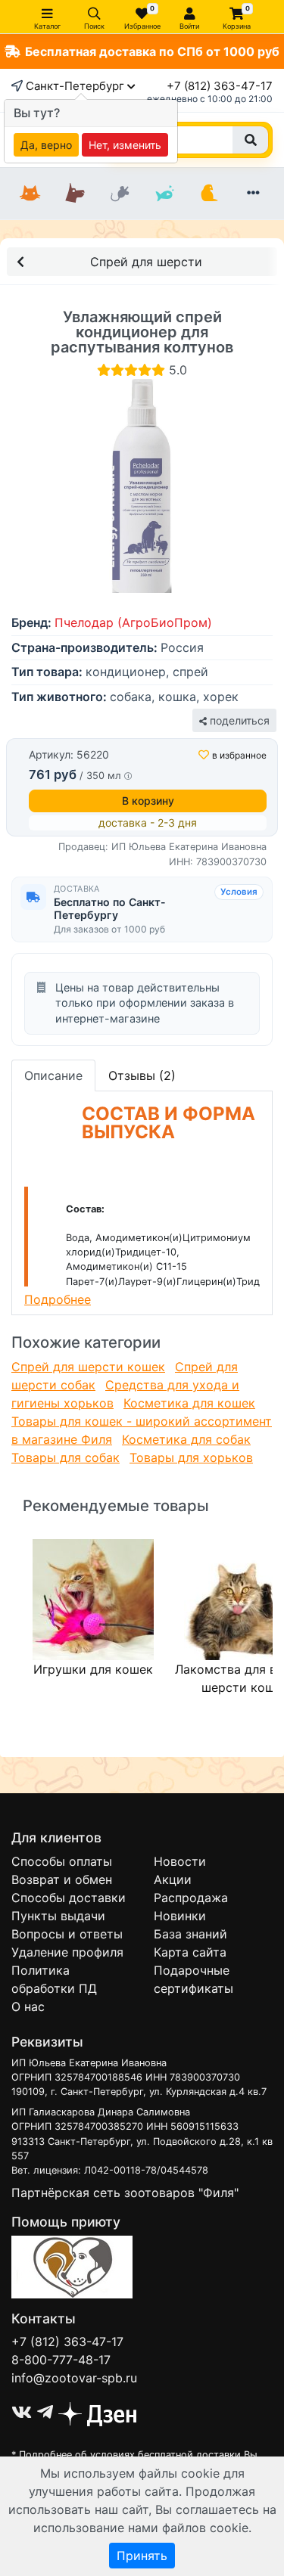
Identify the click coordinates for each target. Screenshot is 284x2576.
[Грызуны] (120, 194)
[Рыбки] (164, 194)
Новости (180, 1861)
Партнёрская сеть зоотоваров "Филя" (125, 2193)
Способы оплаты (62, 1861)
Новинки (180, 1916)
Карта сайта (190, 1952)
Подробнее (58, 1299)
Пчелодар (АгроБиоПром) (133, 622)
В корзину (148, 801)
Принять (142, 2556)
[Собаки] (75, 194)
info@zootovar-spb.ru (74, 2378)
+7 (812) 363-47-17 (220, 86)
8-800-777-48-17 (61, 2360)
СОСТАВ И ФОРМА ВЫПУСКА (169, 1123)
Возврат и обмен (62, 1879)
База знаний (190, 1934)
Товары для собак (66, 1457)
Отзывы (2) (142, 1075)
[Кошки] (31, 194)
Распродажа (191, 1898)
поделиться (238, 720)
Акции (173, 1879)
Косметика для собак (186, 1439)
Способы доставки (69, 1898)
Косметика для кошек (189, 1403)
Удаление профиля (67, 1952)
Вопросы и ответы (67, 1934)
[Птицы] (209, 194)
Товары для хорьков (191, 1457)
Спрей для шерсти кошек (88, 1367)
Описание (53, 1075)
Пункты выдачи (58, 1916)
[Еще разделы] (253, 194)
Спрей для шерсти (146, 262)
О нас (28, 2006)
